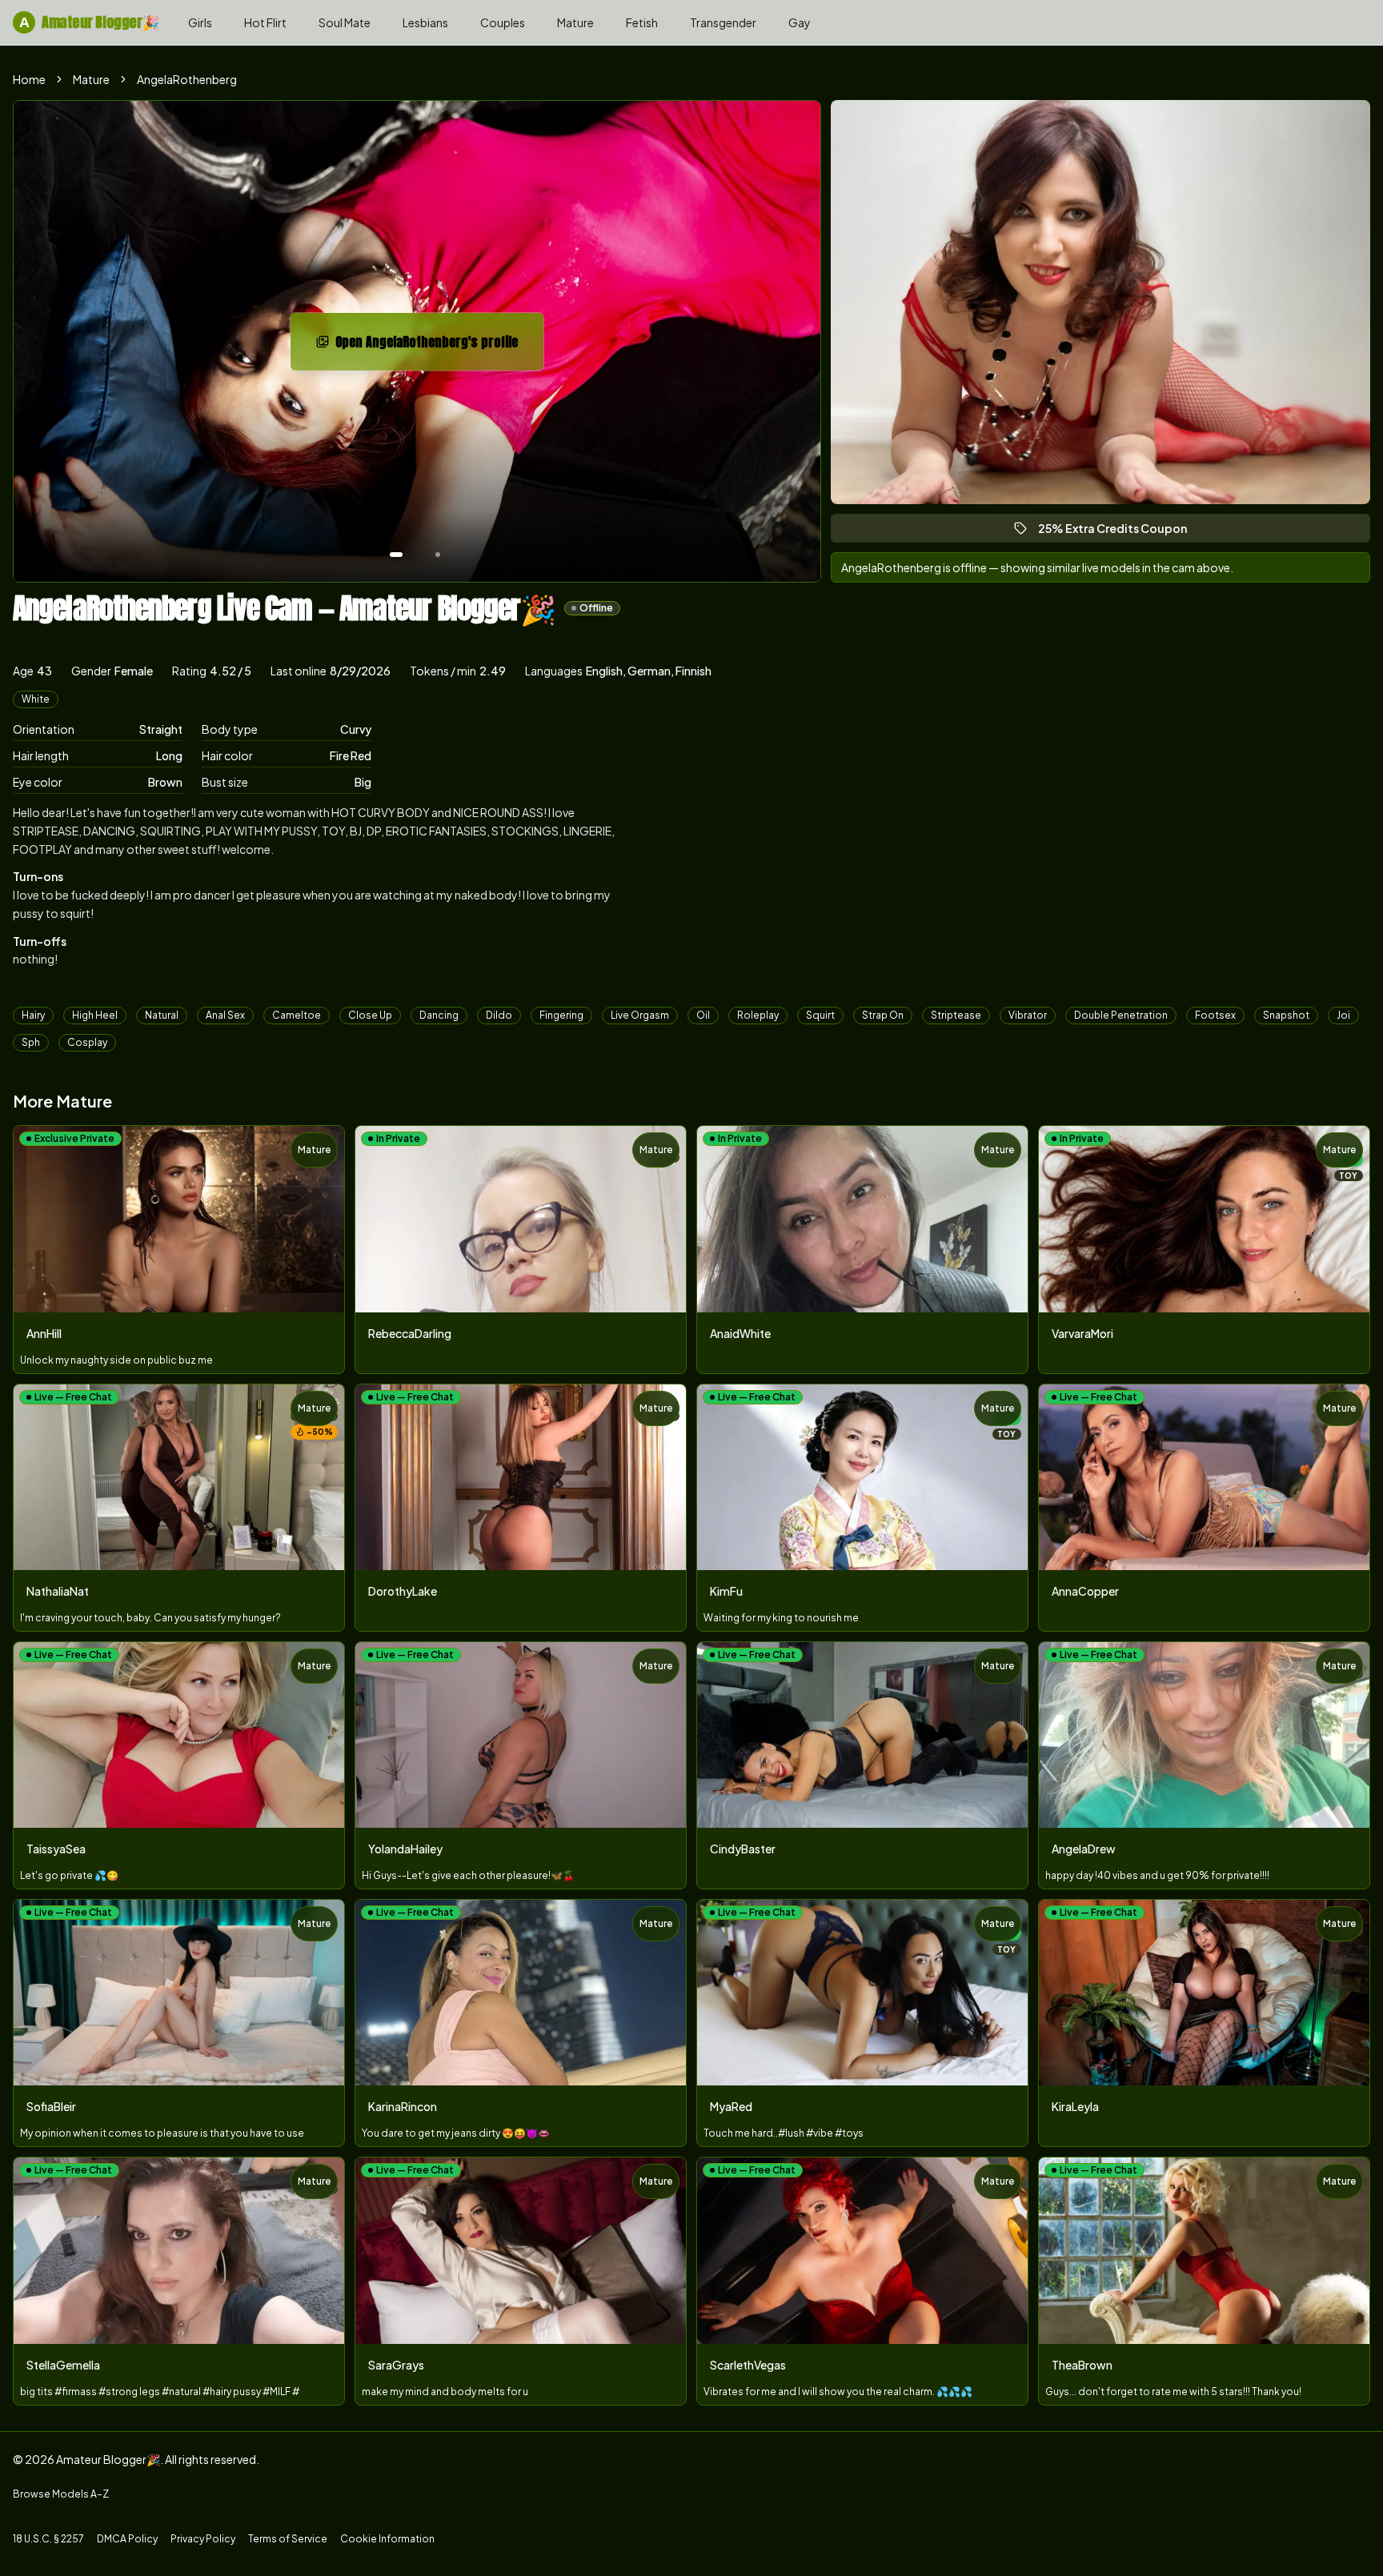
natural (162, 1015)
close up (370, 1015)
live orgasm (640, 1015)
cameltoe (297, 1015)
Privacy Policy (203, 2539)
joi (1343, 1015)
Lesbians (425, 22)
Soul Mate (345, 22)
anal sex (225, 1015)
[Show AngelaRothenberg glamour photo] (438, 555)
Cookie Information (387, 2539)
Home (29, 79)
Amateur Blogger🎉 (89, 22)
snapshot (1286, 1015)
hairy (33, 1015)
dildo (499, 1015)
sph (31, 1042)
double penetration (1121, 1015)
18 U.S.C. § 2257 (48, 2539)
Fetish (642, 22)
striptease (956, 1015)
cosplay (87, 1042)
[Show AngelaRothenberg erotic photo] (396, 555)
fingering (561, 1015)
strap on (883, 1015)
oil (703, 1015)
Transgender (723, 22)
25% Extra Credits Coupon (1120, 532)
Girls (200, 22)
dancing (439, 1015)
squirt (820, 1015)
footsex (1215, 1015)
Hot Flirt (265, 22)
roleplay (758, 1015)
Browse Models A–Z (61, 2494)
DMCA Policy (127, 2539)
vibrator (1028, 1015)
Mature (575, 22)
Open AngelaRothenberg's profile (429, 347)
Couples (503, 22)
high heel (95, 1015)
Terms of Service (288, 2539)
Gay (800, 22)
